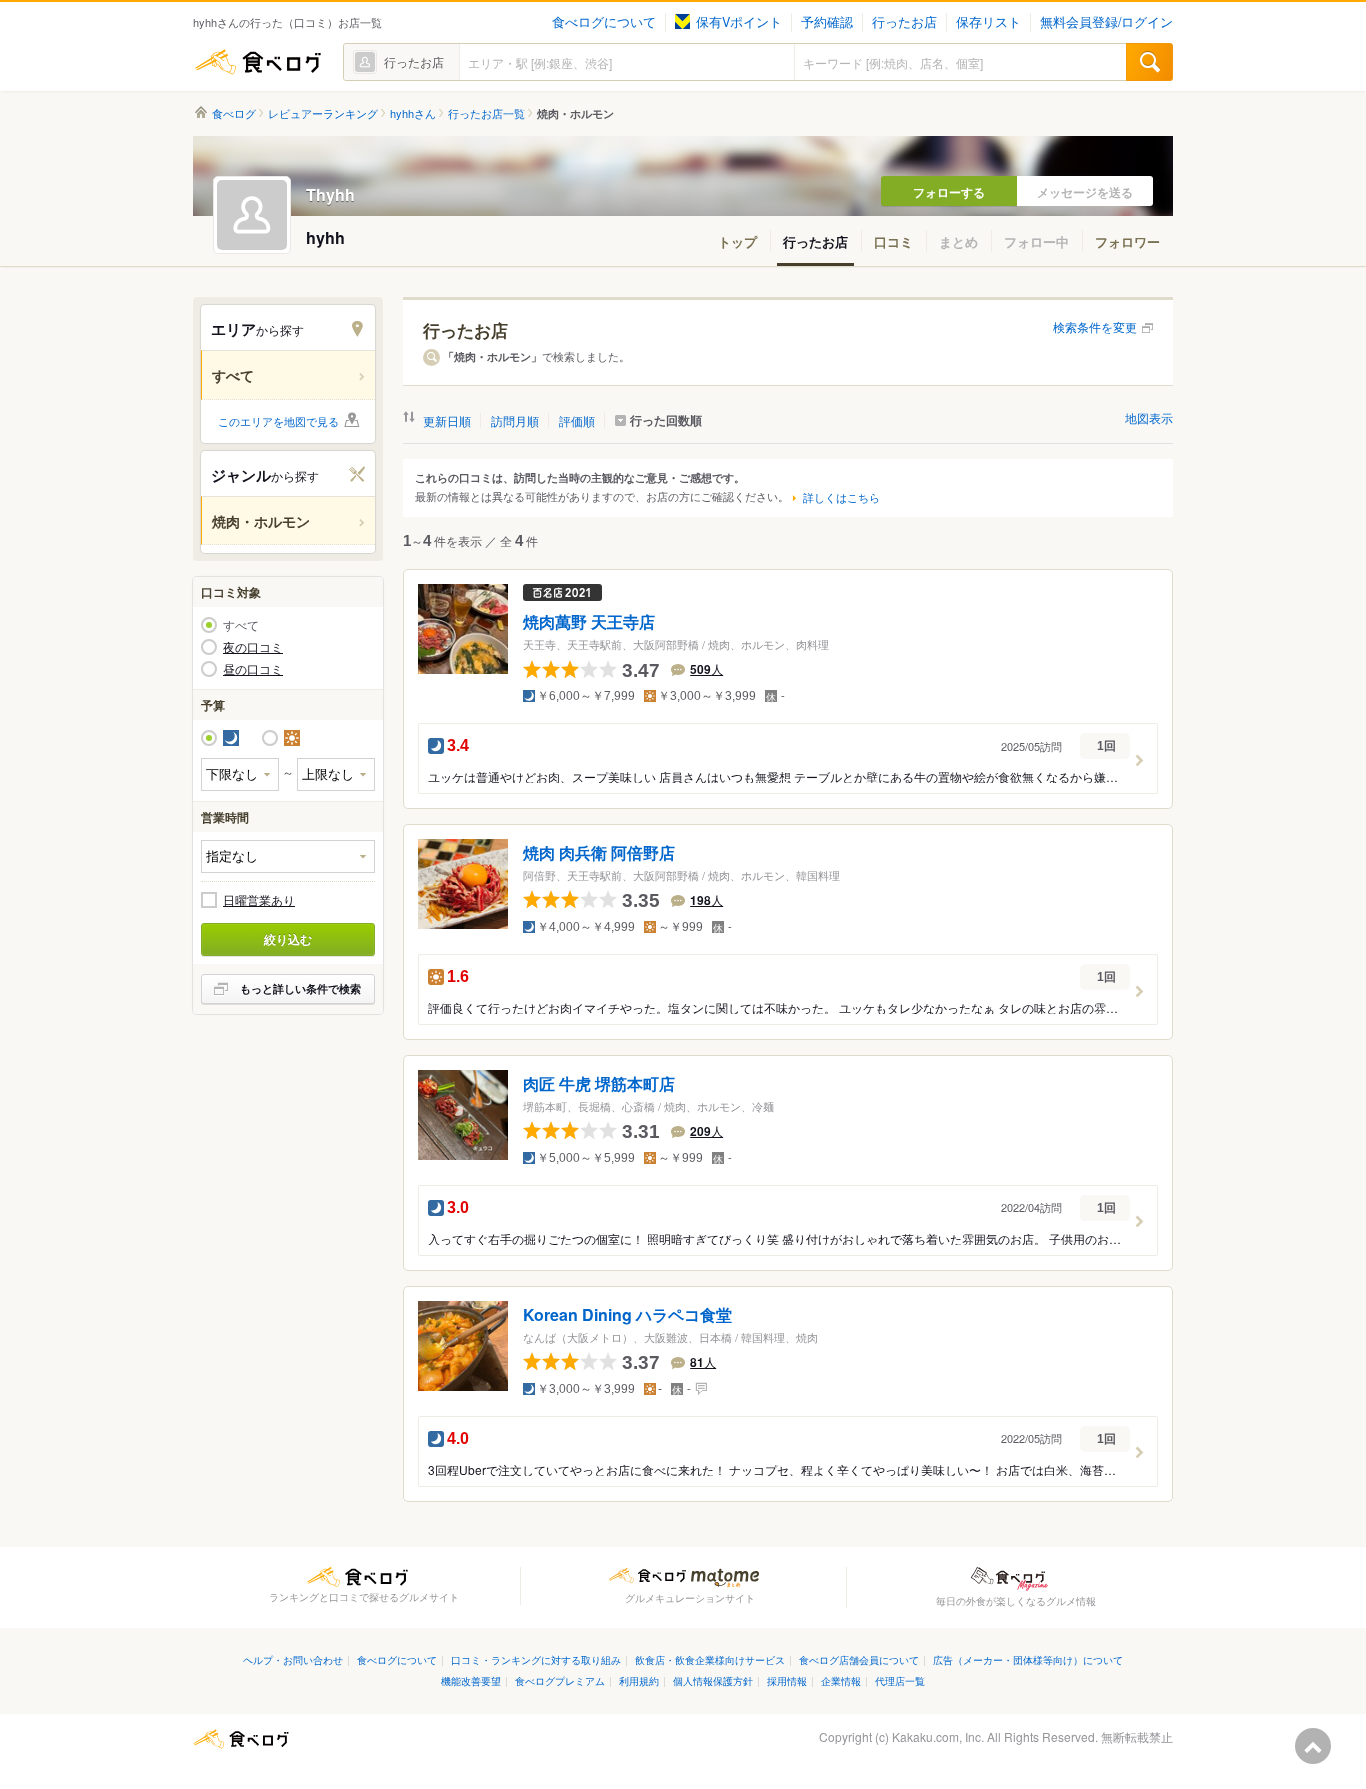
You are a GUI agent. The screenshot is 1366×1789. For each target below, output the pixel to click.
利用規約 (639, 1680)
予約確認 (827, 22)
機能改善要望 (471, 1680)
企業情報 (841, 1680)
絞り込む (288, 939)
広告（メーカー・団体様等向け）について (1028, 1659)
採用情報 (787, 1680)
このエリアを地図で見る (278, 421)
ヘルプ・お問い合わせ (293, 1659)
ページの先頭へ (1313, 1746)
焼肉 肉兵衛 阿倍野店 (599, 853)
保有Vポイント (739, 22)
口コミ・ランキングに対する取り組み (536, 1659)
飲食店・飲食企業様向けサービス (710, 1659)
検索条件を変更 (1095, 326)
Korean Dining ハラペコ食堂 (627, 1314)
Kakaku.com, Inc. (938, 1736)
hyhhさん (413, 113)
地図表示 (1149, 417)
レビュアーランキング (323, 113)
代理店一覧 (900, 1680)
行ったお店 (904, 22)
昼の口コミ (253, 669)
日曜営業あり (259, 900)
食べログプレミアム (560, 1680)
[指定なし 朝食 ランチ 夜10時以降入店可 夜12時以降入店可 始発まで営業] (288, 856)
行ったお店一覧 (486, 113)
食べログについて (604, 22)
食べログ (258, 62)
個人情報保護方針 (713, 1680)
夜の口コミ (253, 647)
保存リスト (988, 22)
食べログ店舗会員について (859, 1659)
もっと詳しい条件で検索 (300, 988)
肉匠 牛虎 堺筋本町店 (599, 1084)
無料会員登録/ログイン (1106, 22)
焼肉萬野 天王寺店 (589, 622)
